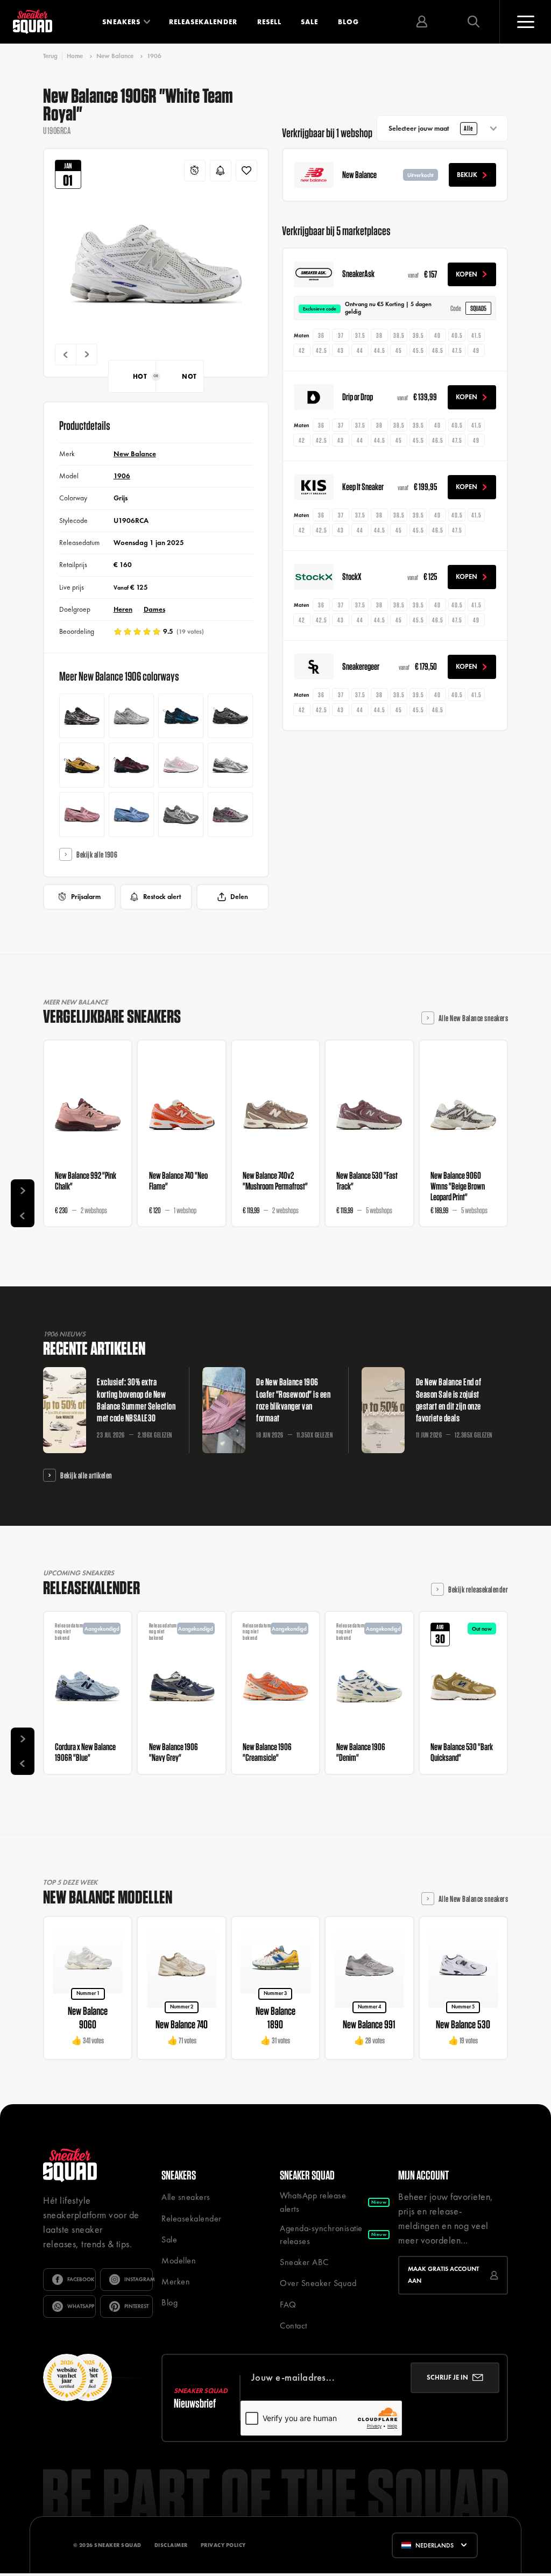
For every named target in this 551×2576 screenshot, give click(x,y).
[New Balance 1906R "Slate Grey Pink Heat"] (230, 815)
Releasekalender (203, 22)
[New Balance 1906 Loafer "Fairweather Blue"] (131, 815)
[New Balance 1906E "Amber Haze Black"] (82, 765)
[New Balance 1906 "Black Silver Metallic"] (82, 716)
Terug (50, 56)
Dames (154, 609)
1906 (154, 56)
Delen (239, 897)
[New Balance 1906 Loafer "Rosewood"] (82, 815)
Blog (348, 22)
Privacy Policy (223, 2545)
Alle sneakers (186, 2197)
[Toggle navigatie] (525, 22)
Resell (269, 22)
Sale (309, 22)
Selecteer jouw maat (431, 128)
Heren (123, 609)
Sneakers (121, 22)
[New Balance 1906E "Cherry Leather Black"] (131, 765)
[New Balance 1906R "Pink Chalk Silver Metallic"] (181, 765)
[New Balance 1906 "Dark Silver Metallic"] (131, 716)
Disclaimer (171, 2545)
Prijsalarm (86, 897)
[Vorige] (66, 355)
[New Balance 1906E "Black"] (230, 716)
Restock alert (162, 897)
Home (75, 56)
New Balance (115, 56)
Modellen (179, 2260)
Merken (176, 2281)
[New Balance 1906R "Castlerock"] (230, 765)
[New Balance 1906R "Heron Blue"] (181, 815)
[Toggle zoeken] (474, 22)
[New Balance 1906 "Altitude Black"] (181, 716)
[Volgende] (87, 355)
